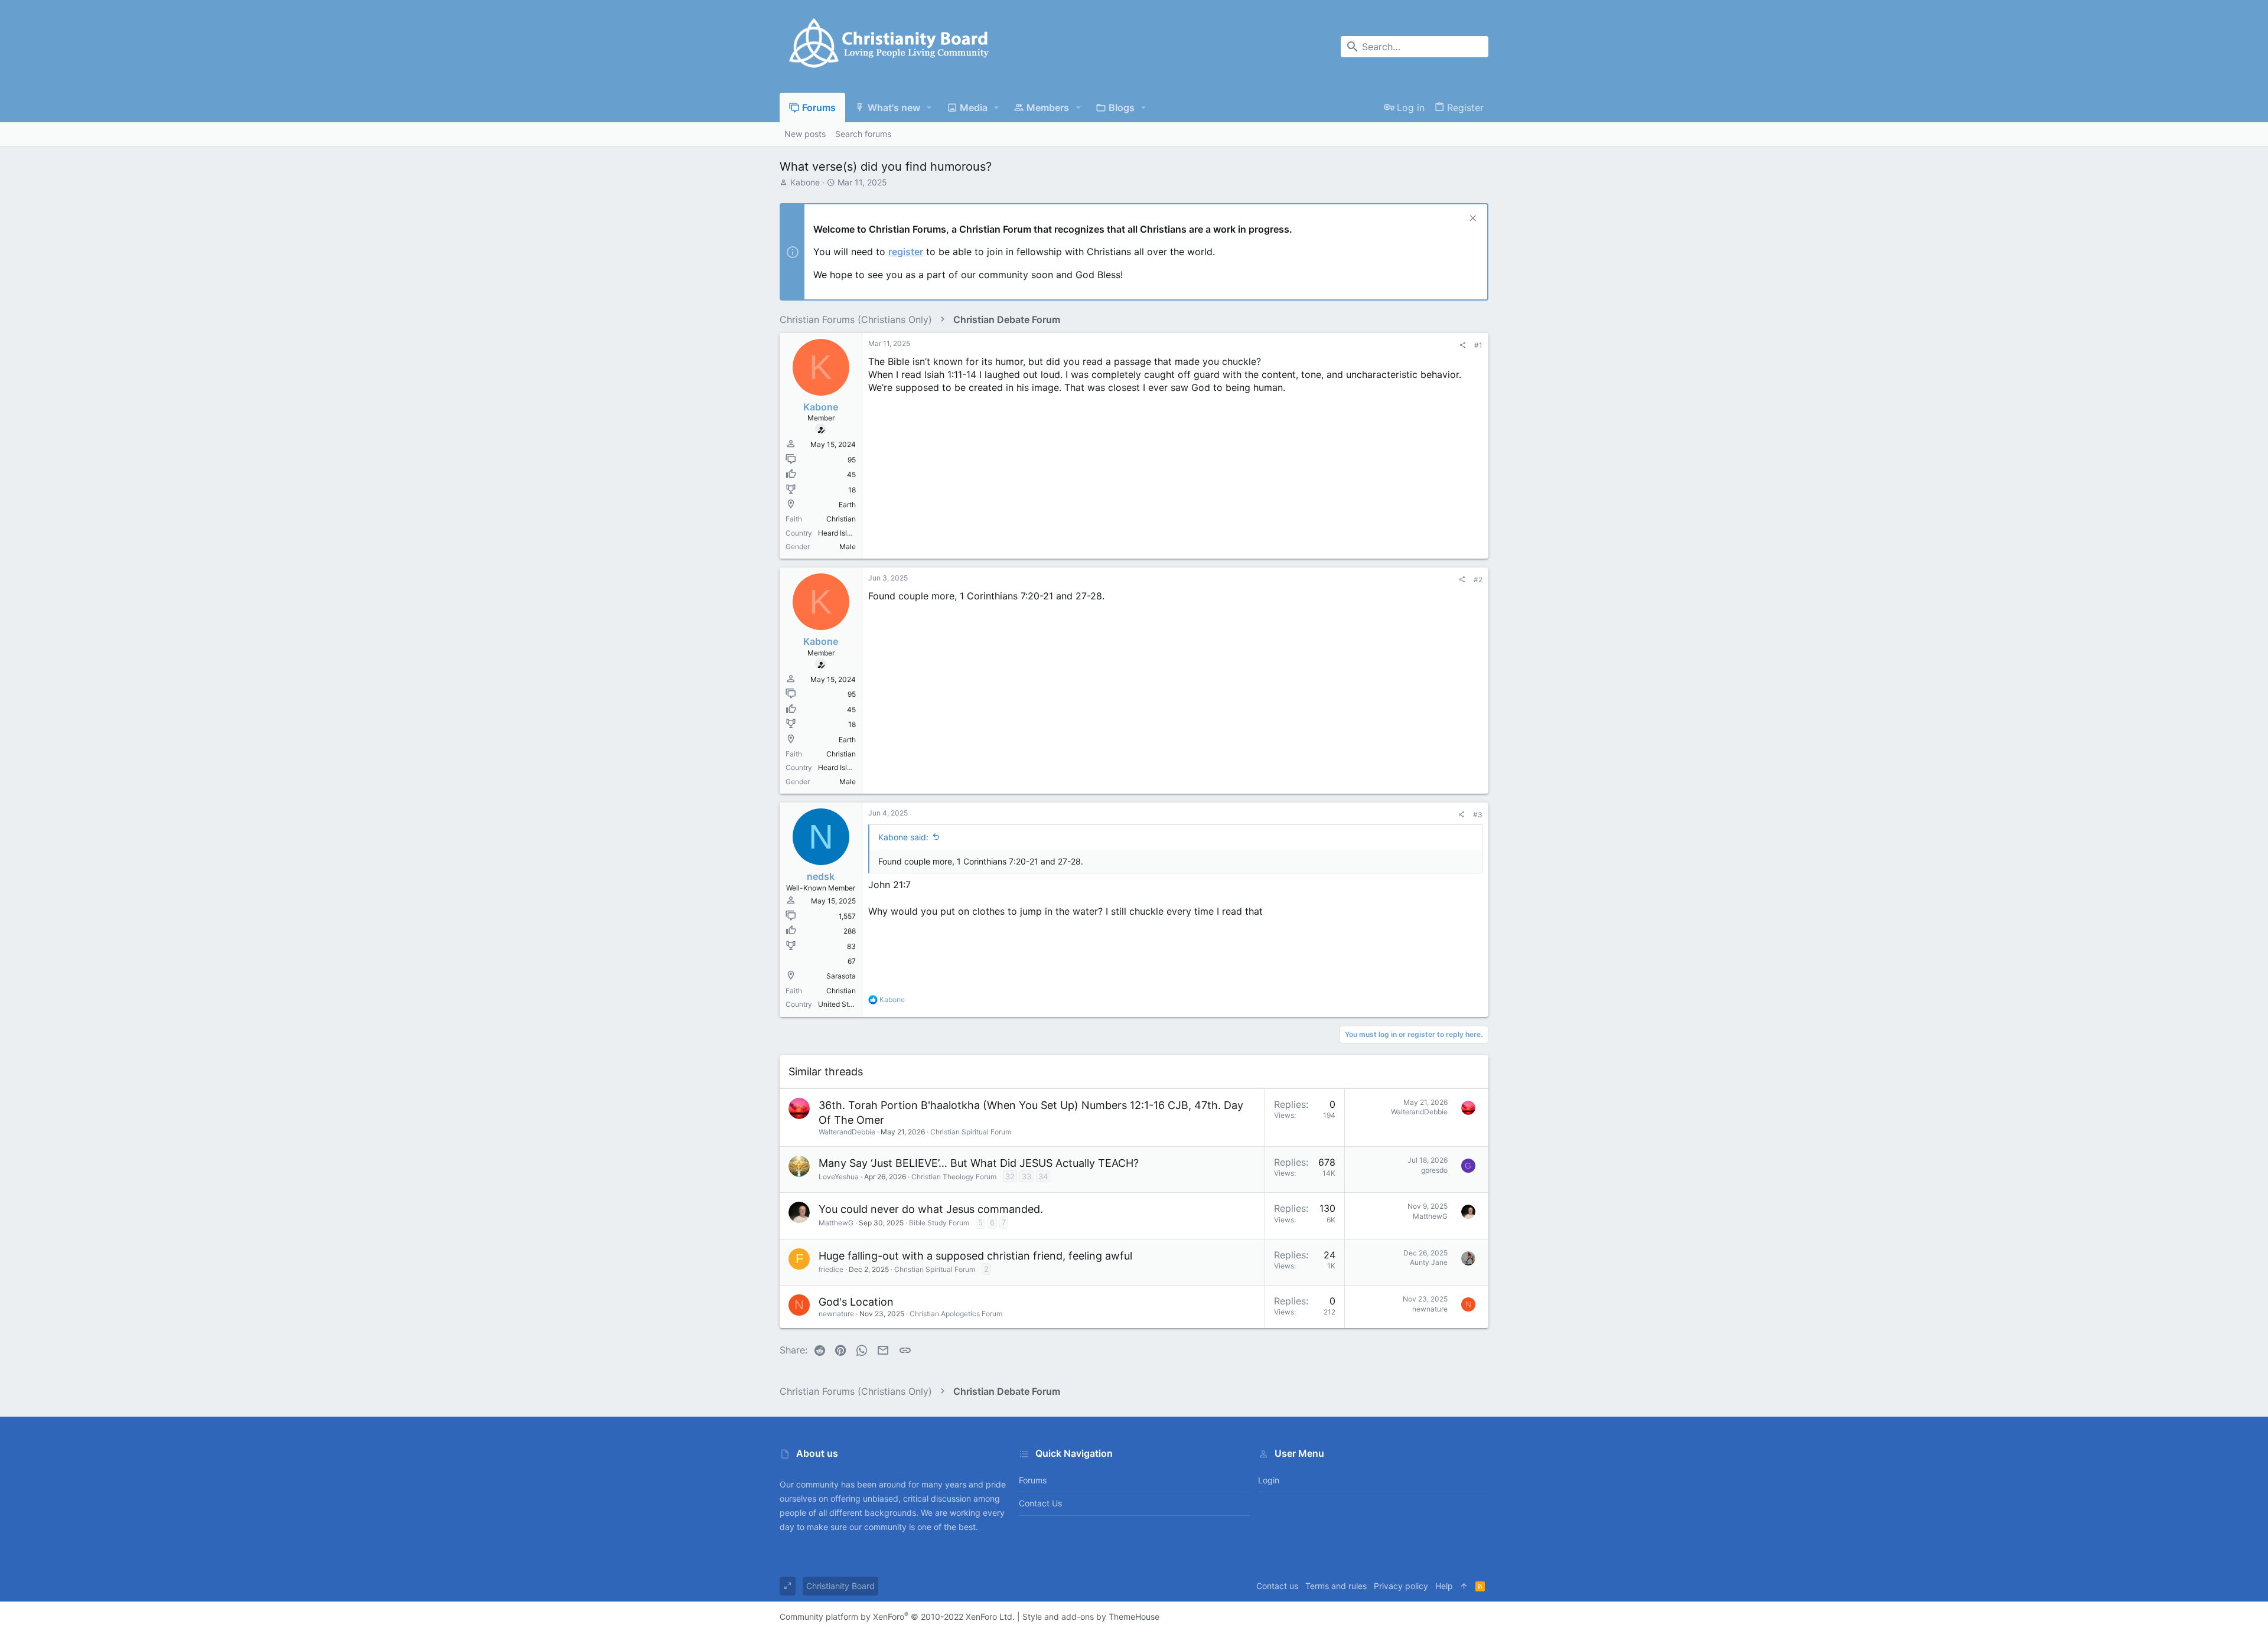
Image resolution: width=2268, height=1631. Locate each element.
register (906, 252)
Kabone (805, 182)
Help (1444, 1586)
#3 (1478, 815)
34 (1043, 1176)
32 (1010, 1176)
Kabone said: (903, 837)
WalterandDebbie (847, 1132)
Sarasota (841, 976)
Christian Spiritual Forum (971, 1132)
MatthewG (836, 1223)
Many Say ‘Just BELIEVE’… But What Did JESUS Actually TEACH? (979, 1163)
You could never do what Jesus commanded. (931, 1209)
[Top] (1464, 1586)
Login (1269, 1480)
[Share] (1462, 345)
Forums (1033, 1480)
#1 (1478, 345)
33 (1027, 1176)
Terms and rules (1336, 1586)
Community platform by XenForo (897, 1617)
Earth (847, 505)
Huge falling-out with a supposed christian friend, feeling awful (975, 1256)
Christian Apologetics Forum (956, 1314)
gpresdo (1434, 1170)
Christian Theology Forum (954, 1177)
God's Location (856, 1302)
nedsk (821, 876)
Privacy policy (1401, 1586)
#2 (1478, 580)
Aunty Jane (1429, 1262)
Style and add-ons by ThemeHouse (1091, 1617)
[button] (929, 107)
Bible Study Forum (939, 1223)
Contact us (1040, 1503)
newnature (836, 1314)
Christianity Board (840, 1586)
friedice (831, 1269)
